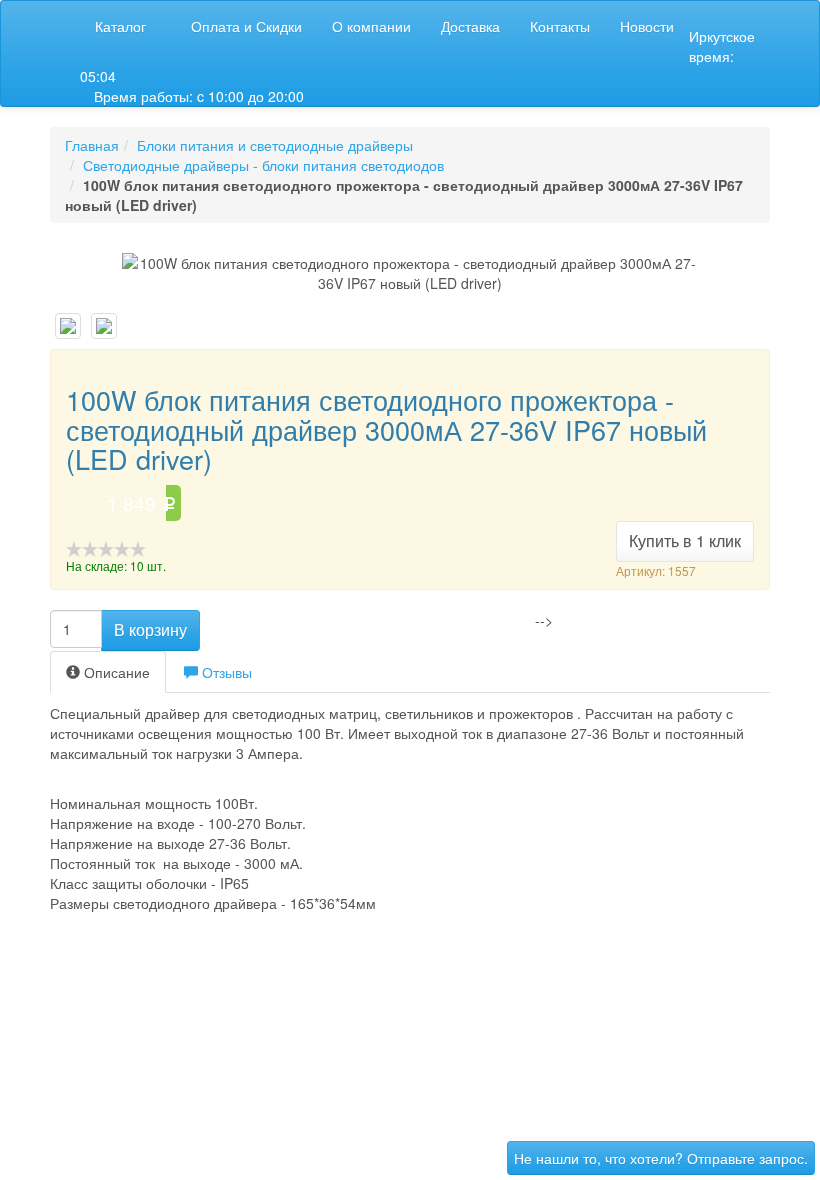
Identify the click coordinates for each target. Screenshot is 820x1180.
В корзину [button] (150, 629)
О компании (371, 26)
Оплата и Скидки (246, 26)
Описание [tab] (115, 672)
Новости (647, 26)
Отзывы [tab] (225, 672)
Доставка (470, 26)
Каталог (120, 26)
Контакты (560, 26)
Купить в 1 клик (685, 540)
